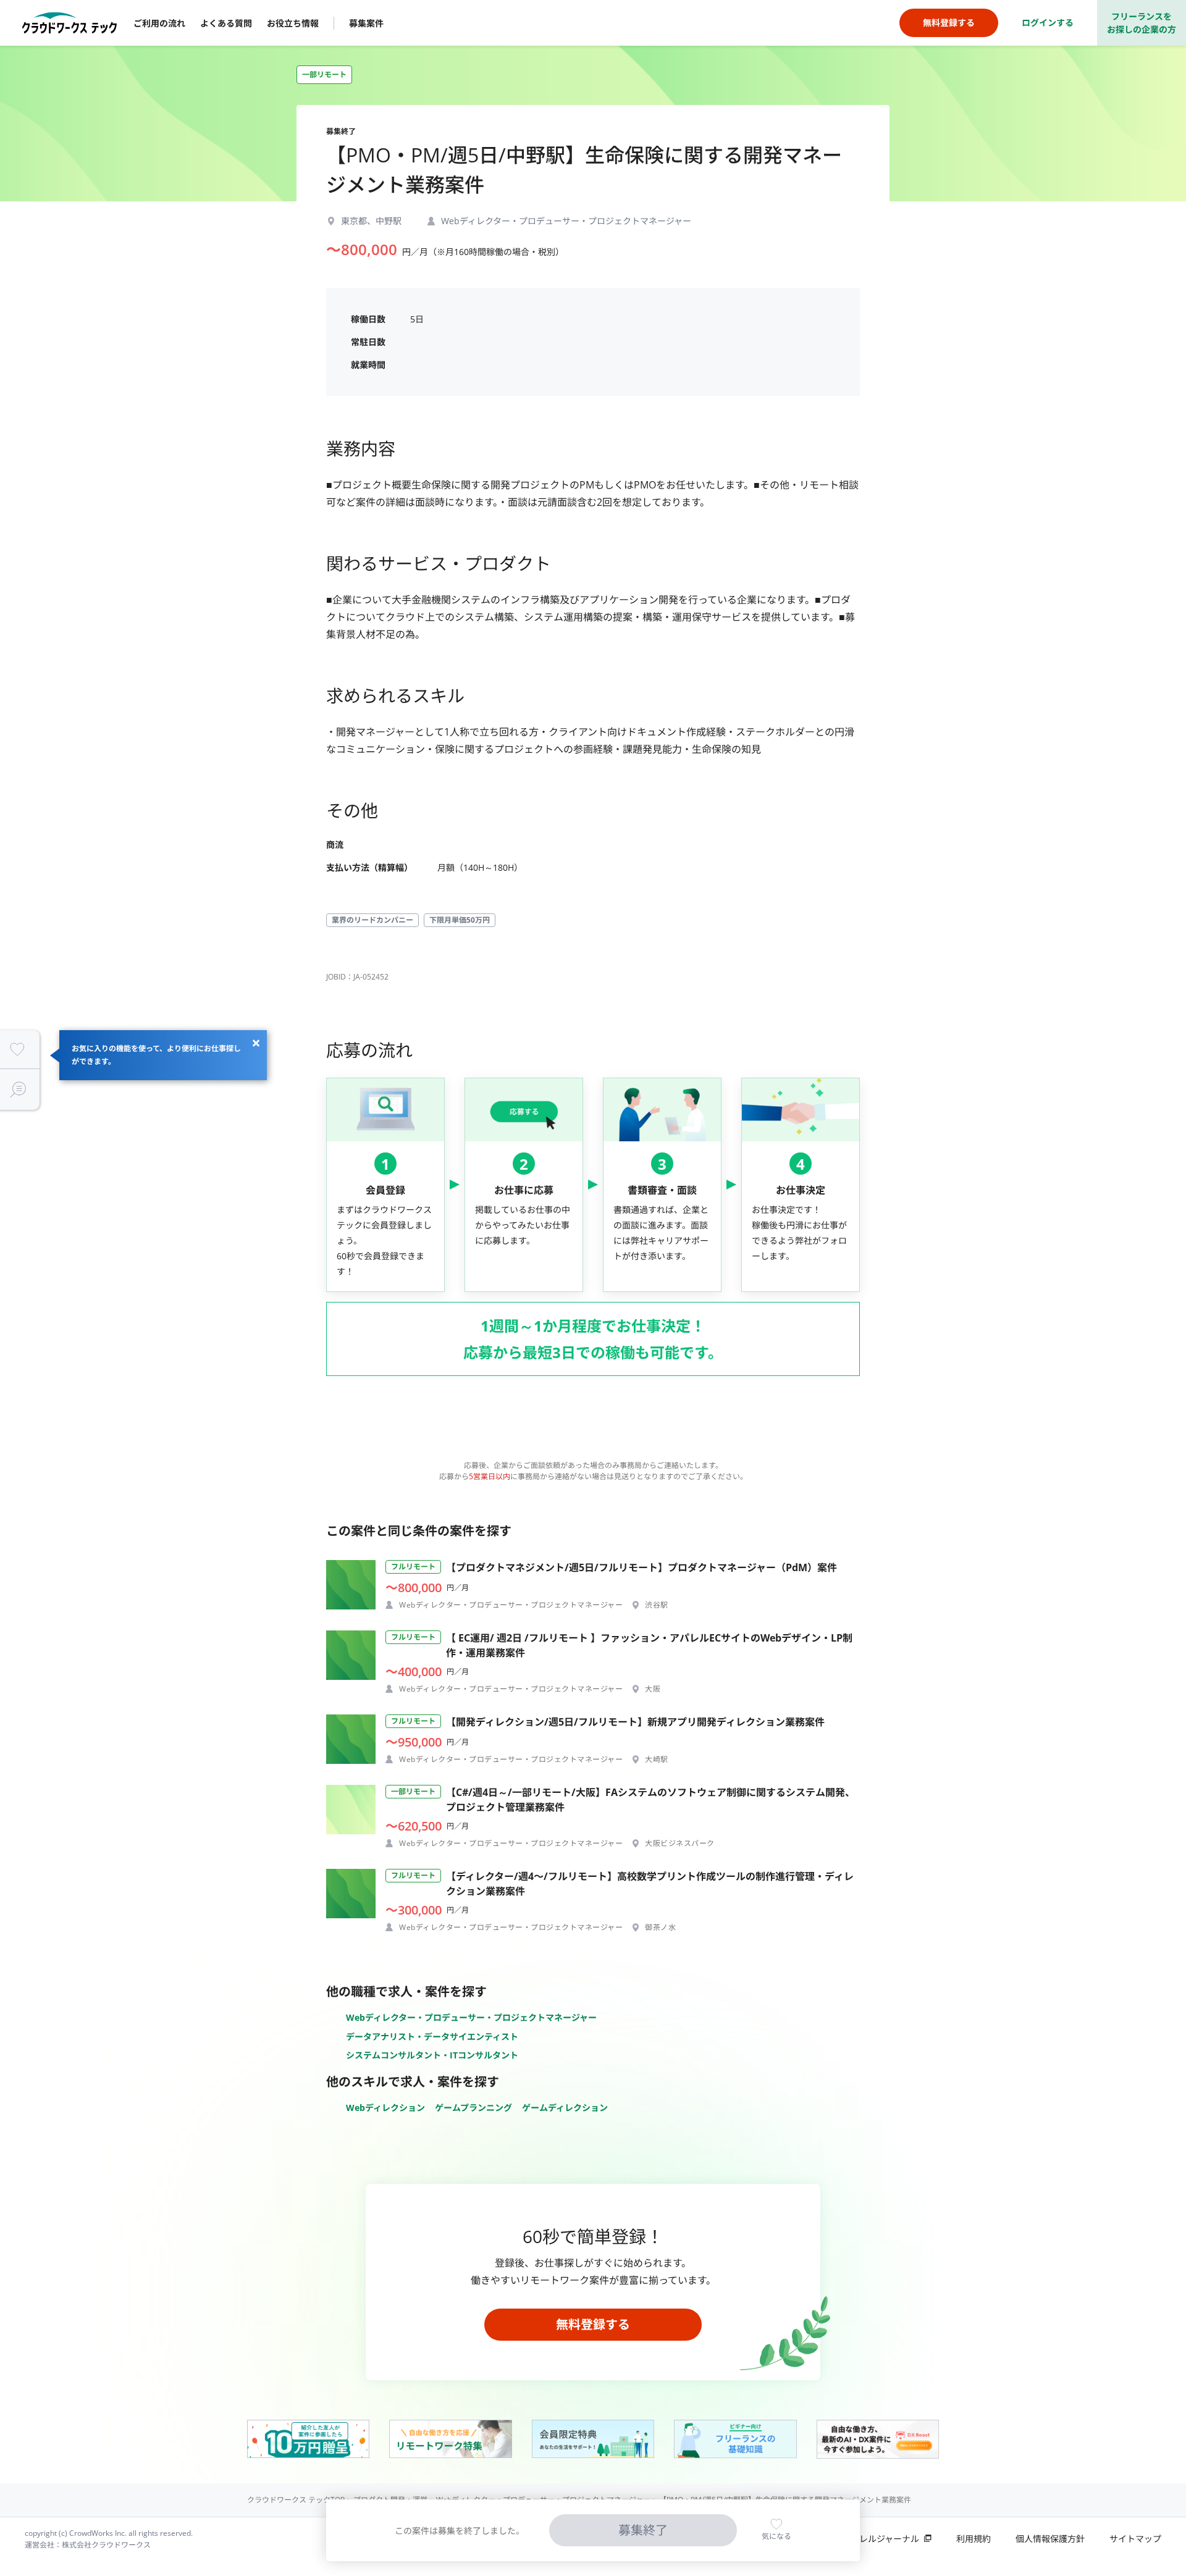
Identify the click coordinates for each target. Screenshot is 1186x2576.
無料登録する (593, 2324)
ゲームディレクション (565, 2108)
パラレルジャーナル (881, 2539)
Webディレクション (385, 2108)
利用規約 (974, 2539)
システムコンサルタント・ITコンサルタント (432, 2055)
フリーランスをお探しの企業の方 (1142, 23)
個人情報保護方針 (1050, 2539)
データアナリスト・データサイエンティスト (432, 2037)
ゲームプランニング (473, 2108)
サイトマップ (1135, 2539)
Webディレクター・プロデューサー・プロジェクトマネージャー (471, 2017)
